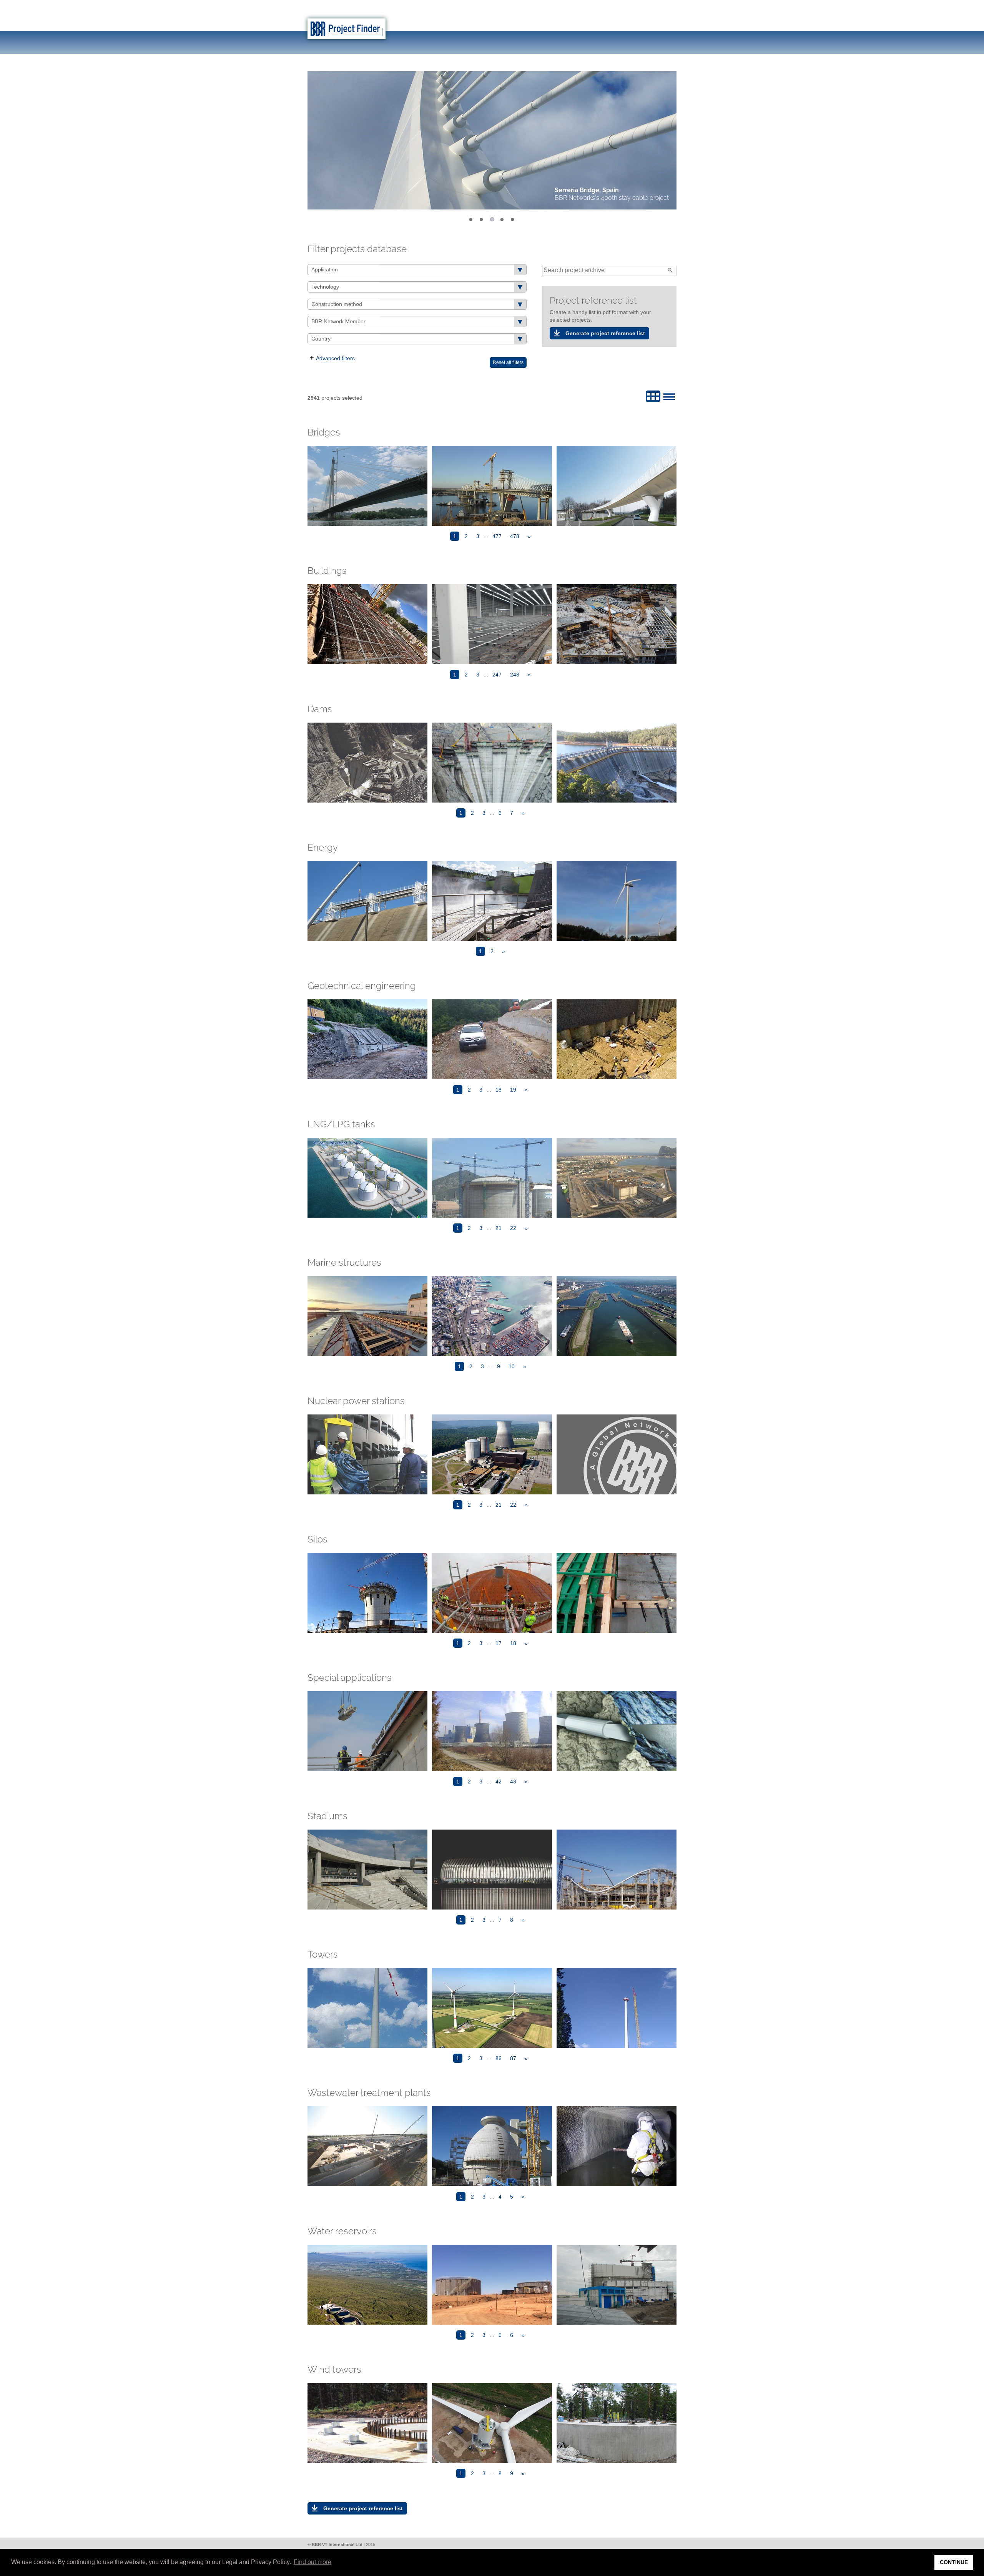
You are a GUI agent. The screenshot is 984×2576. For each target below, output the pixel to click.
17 (499, 1643)
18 (499, 1090)
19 (513, 1090)
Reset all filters (508, 362)
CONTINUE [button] (954, 2562)
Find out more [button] (312, 2562)
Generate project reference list (605, 333)
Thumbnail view (653, 396)
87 (513, 2058)
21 (499, 1228)
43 (513, 1782)
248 (515, 675)
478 (515, 536)
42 (499, 1782)
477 (497, 536)
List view (669, 396)
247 (497, 675)
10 (512, 1366)
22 (513, 1228)
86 (499, 2058)
